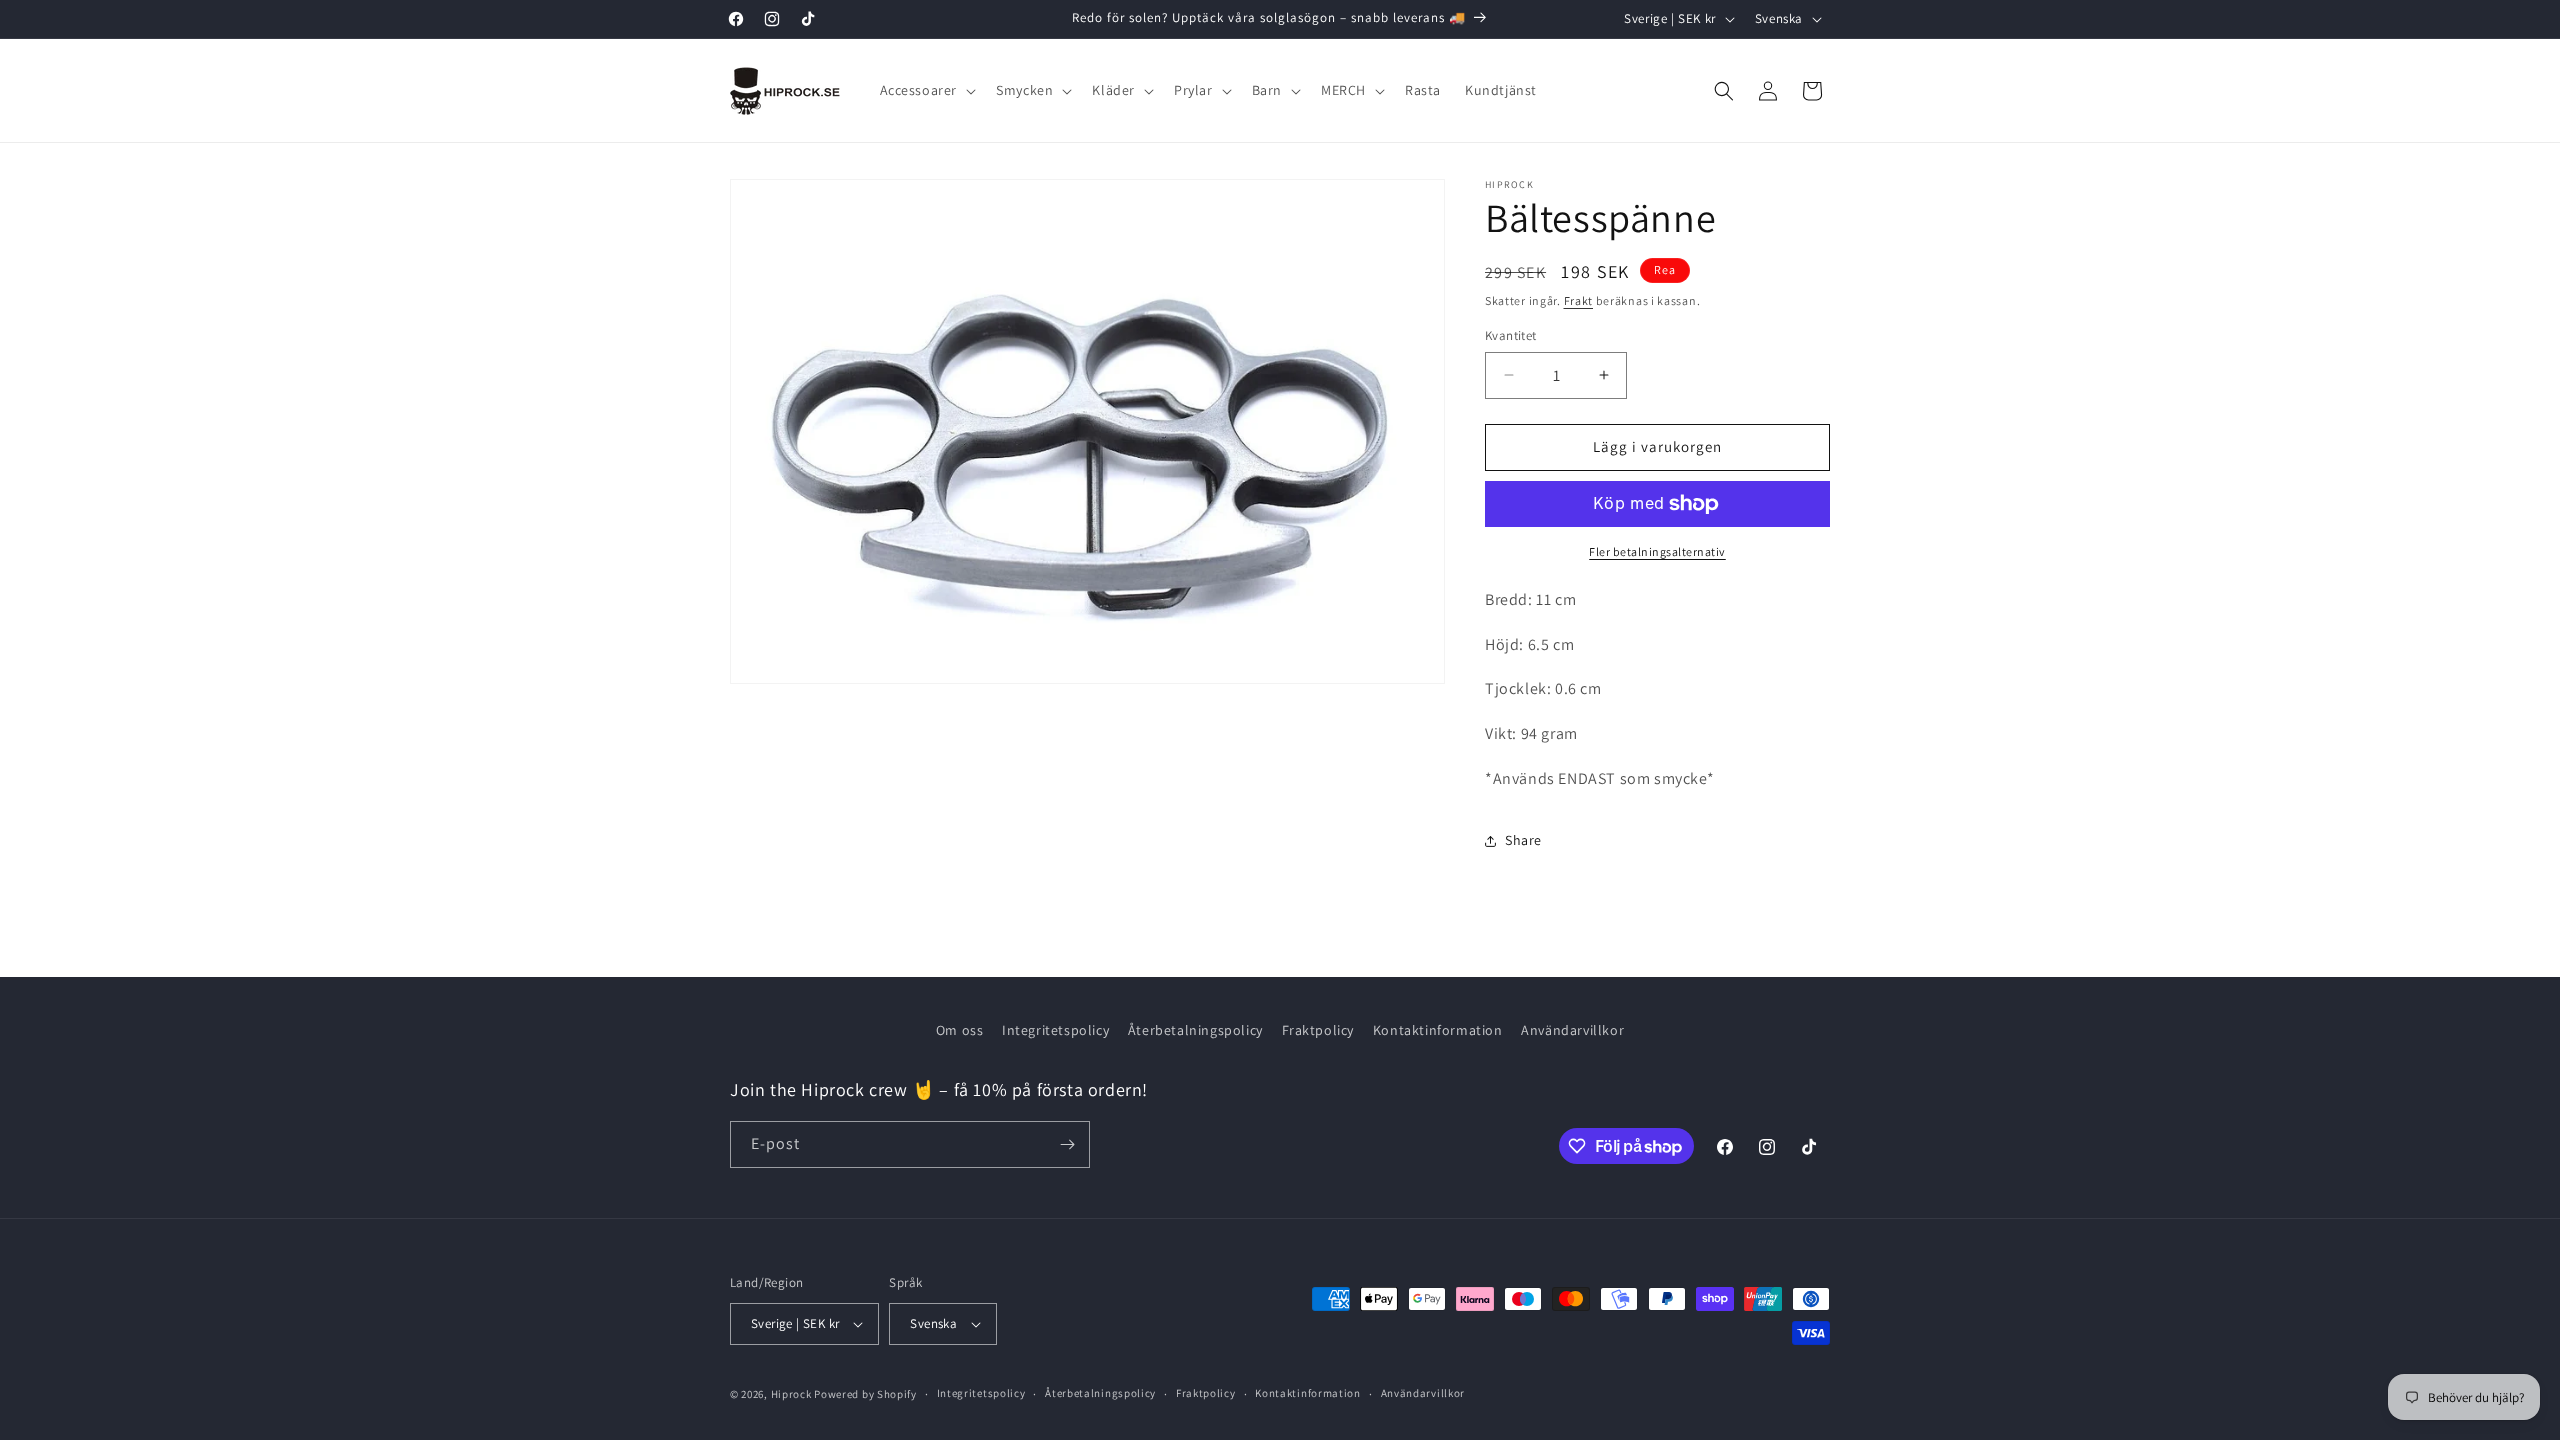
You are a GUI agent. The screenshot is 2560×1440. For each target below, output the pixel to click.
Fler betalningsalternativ (1657, 551)
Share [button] (1523, 840)
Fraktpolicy (1318, 1030)
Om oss (960, 1030)
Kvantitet (1511, 335)
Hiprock (793, 1394)
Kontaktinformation (1438, 1030)
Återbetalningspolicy (1195, 1030)
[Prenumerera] (1067, 1144)
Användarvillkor (1572, 1030)
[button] (926, 90)
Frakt (1579, 300)
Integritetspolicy (1055, 1030)
